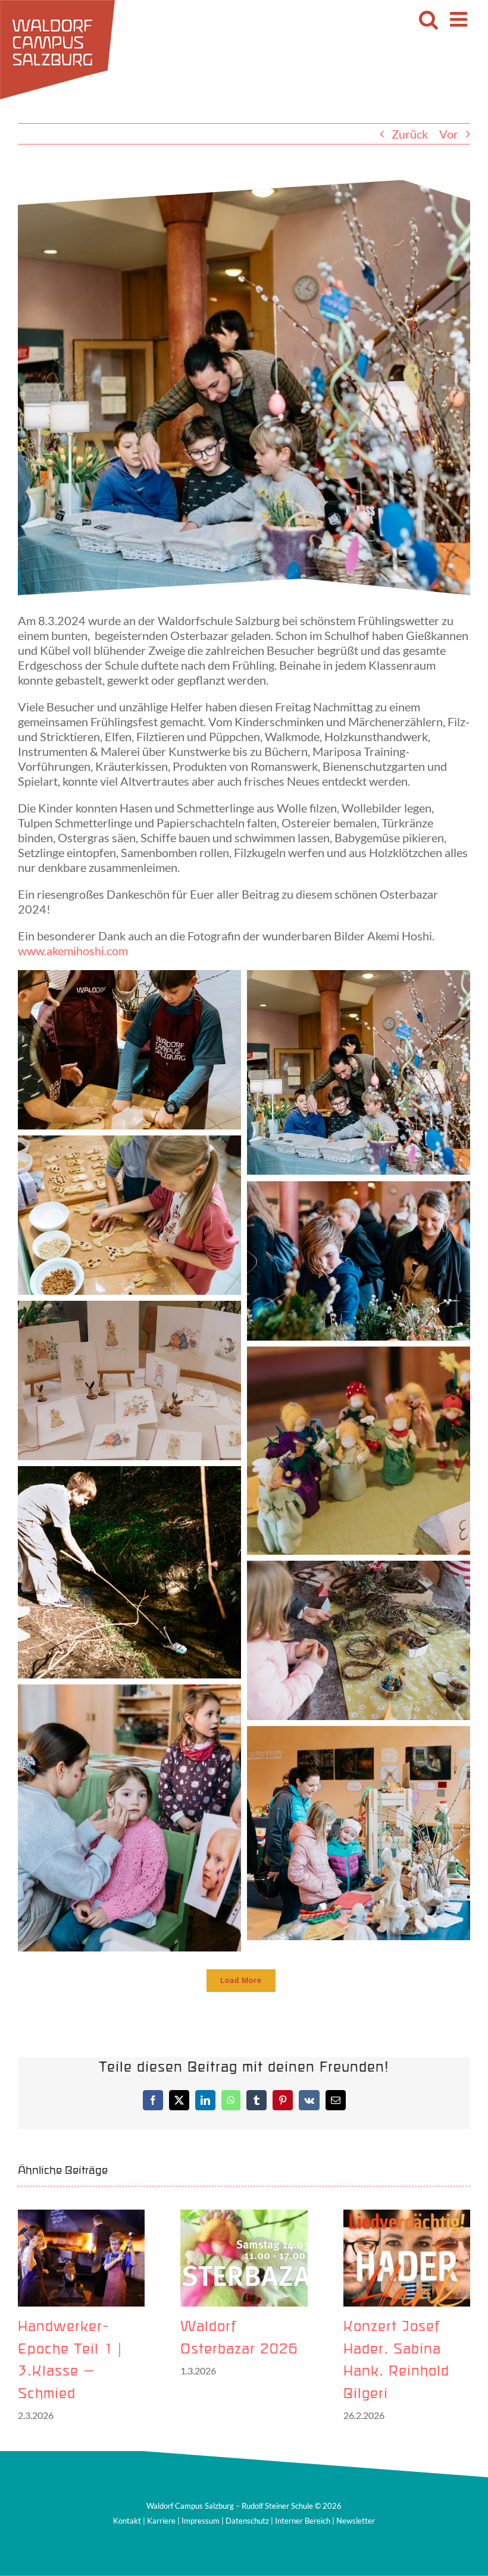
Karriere (161, 2521)
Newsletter (356, 2521)
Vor (449, 134)
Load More (241, 1980)
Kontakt (127, 2521)
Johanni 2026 (229, 2327)
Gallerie (81, 2258)
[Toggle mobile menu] (460, 19)
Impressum (201, 2521)
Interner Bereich (303, 2521)
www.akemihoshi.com (73, 950)
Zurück (410, 134)
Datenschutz (247, 2521)
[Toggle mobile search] (428, 19)
